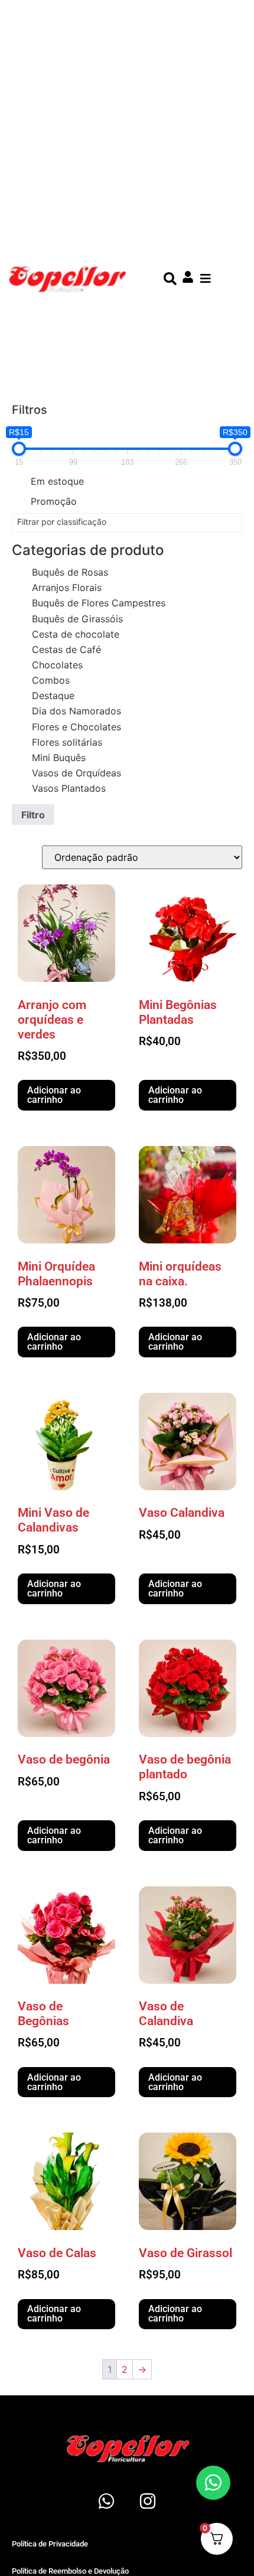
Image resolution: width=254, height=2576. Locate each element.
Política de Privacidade (50, 2544)
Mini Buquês (59, 758)
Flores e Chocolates (76, 727)
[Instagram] (148, 2501)
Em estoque (57, 481)
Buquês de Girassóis (77, 619)
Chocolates (57, 665)
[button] (205, 279)
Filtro (33, 815)
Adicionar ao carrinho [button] (54, 1095)
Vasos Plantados (69, 788)
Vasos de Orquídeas (76, 773)
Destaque (53, 696)
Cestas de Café (66, 649)
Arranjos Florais (67, 587)
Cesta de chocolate (76, 634)
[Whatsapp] (106, 2501)
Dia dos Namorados (76, 711)
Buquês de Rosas (70, 572)
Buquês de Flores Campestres (99, 603)
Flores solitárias (67, 742)
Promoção (54, 501)
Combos (51, 680)
